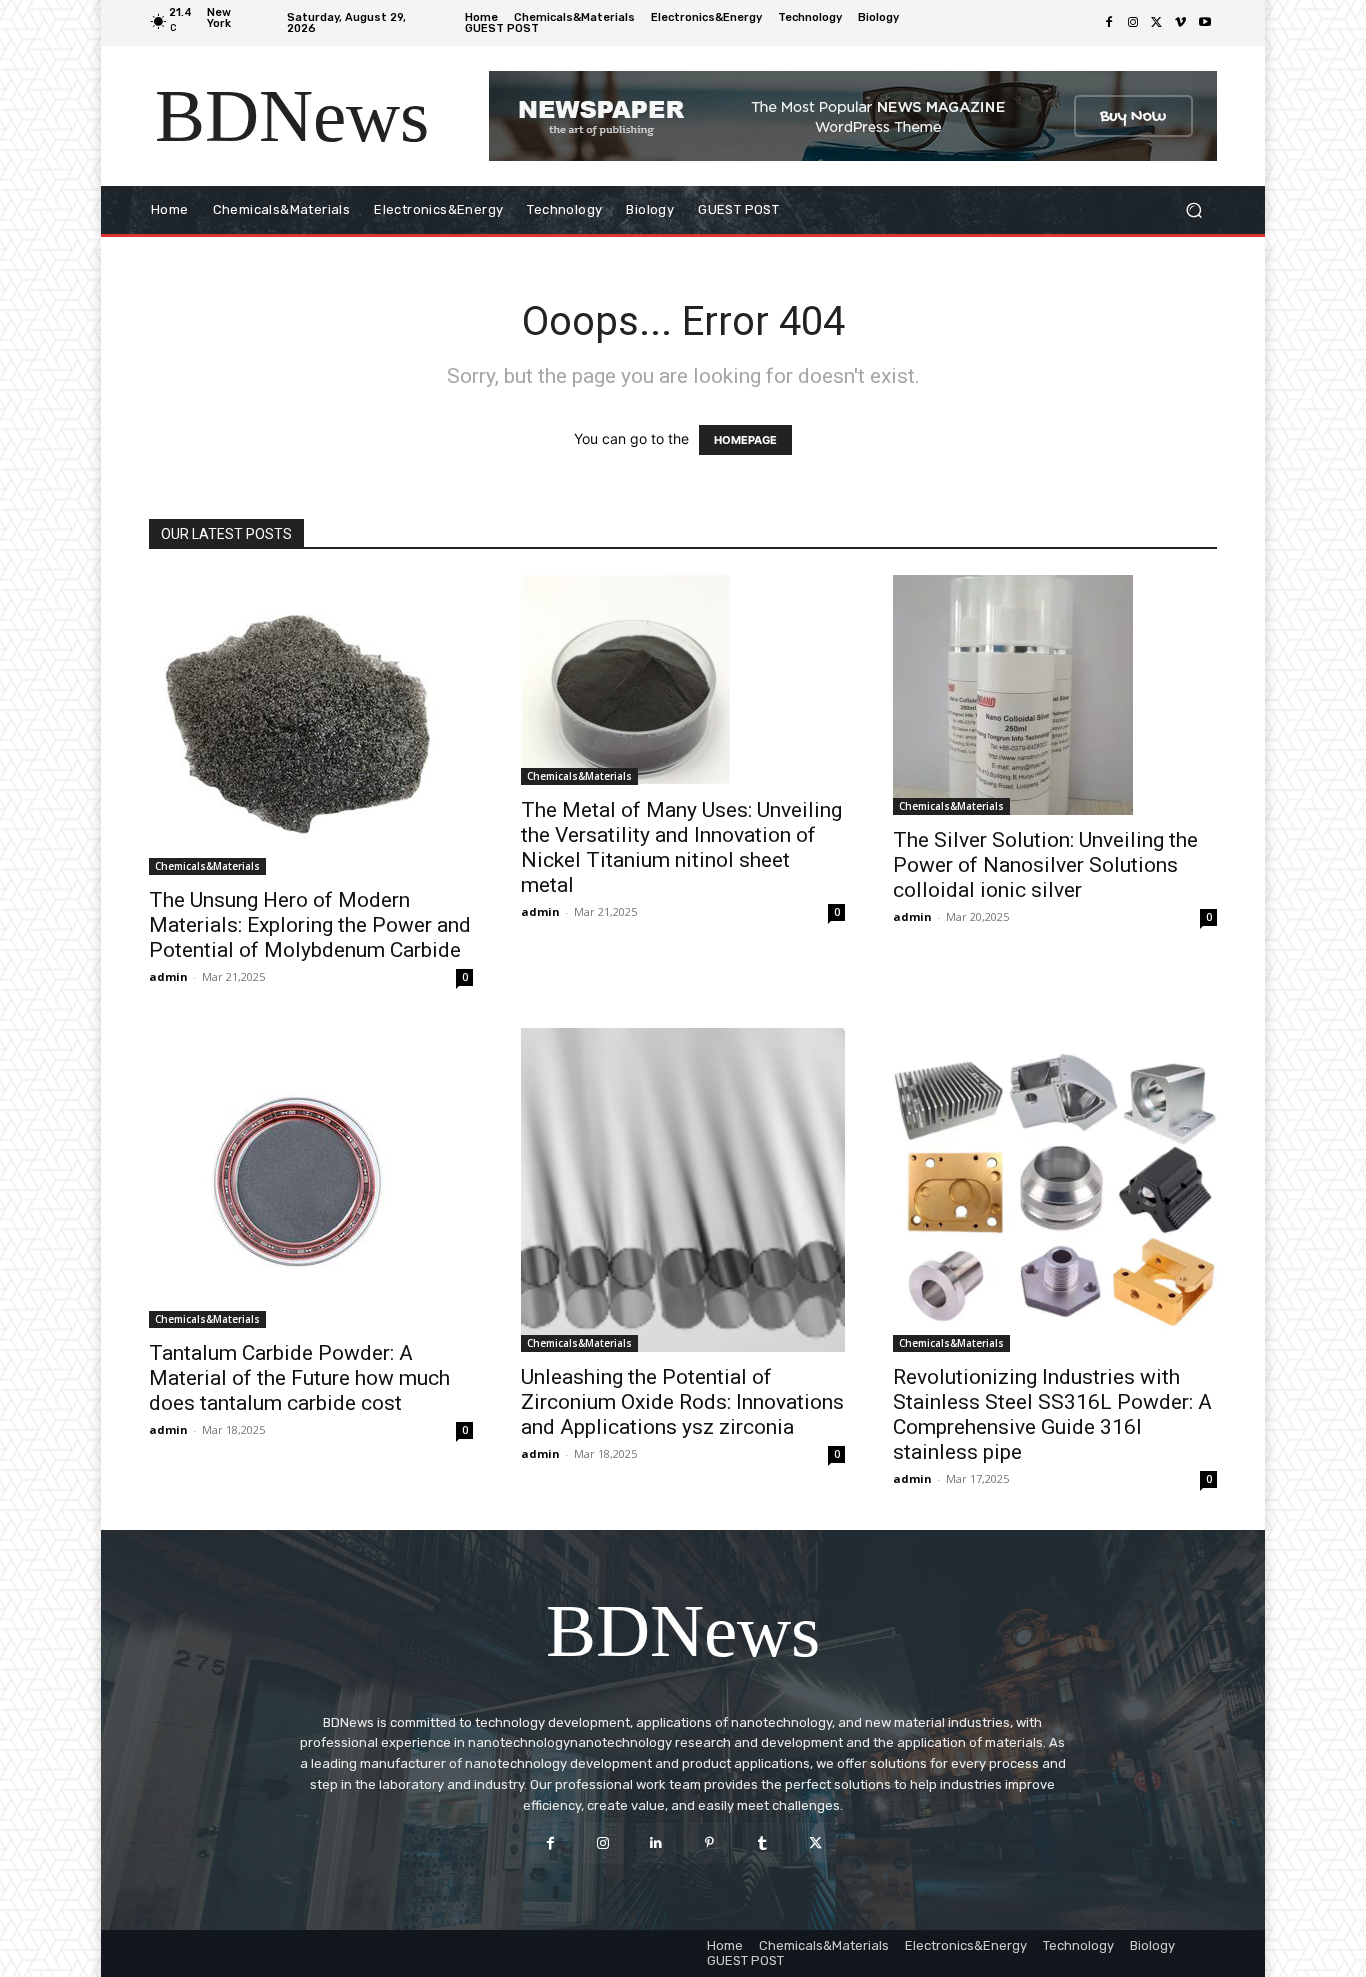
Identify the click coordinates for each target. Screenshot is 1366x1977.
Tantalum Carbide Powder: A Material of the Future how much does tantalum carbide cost (299, 1378)
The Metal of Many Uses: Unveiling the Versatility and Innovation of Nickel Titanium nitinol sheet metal (681, 847)
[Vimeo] (1181, 23)
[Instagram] (1133, 23)
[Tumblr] (762, 1842)
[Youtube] (1205, 23)
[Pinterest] (709, 1842)
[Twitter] (1157, 23)
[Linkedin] (656, 1842)
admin (168, 976)
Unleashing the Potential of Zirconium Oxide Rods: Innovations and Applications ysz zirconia (682, 1402)
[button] (1193, 210)
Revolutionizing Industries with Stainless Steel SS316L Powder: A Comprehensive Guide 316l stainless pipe (1052, 1414)
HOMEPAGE (745, 440)
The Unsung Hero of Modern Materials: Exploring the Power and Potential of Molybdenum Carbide (310, 925)
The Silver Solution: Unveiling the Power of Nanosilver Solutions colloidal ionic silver (1045, 865)
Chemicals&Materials (207, 866)
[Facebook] (1109, 23)
